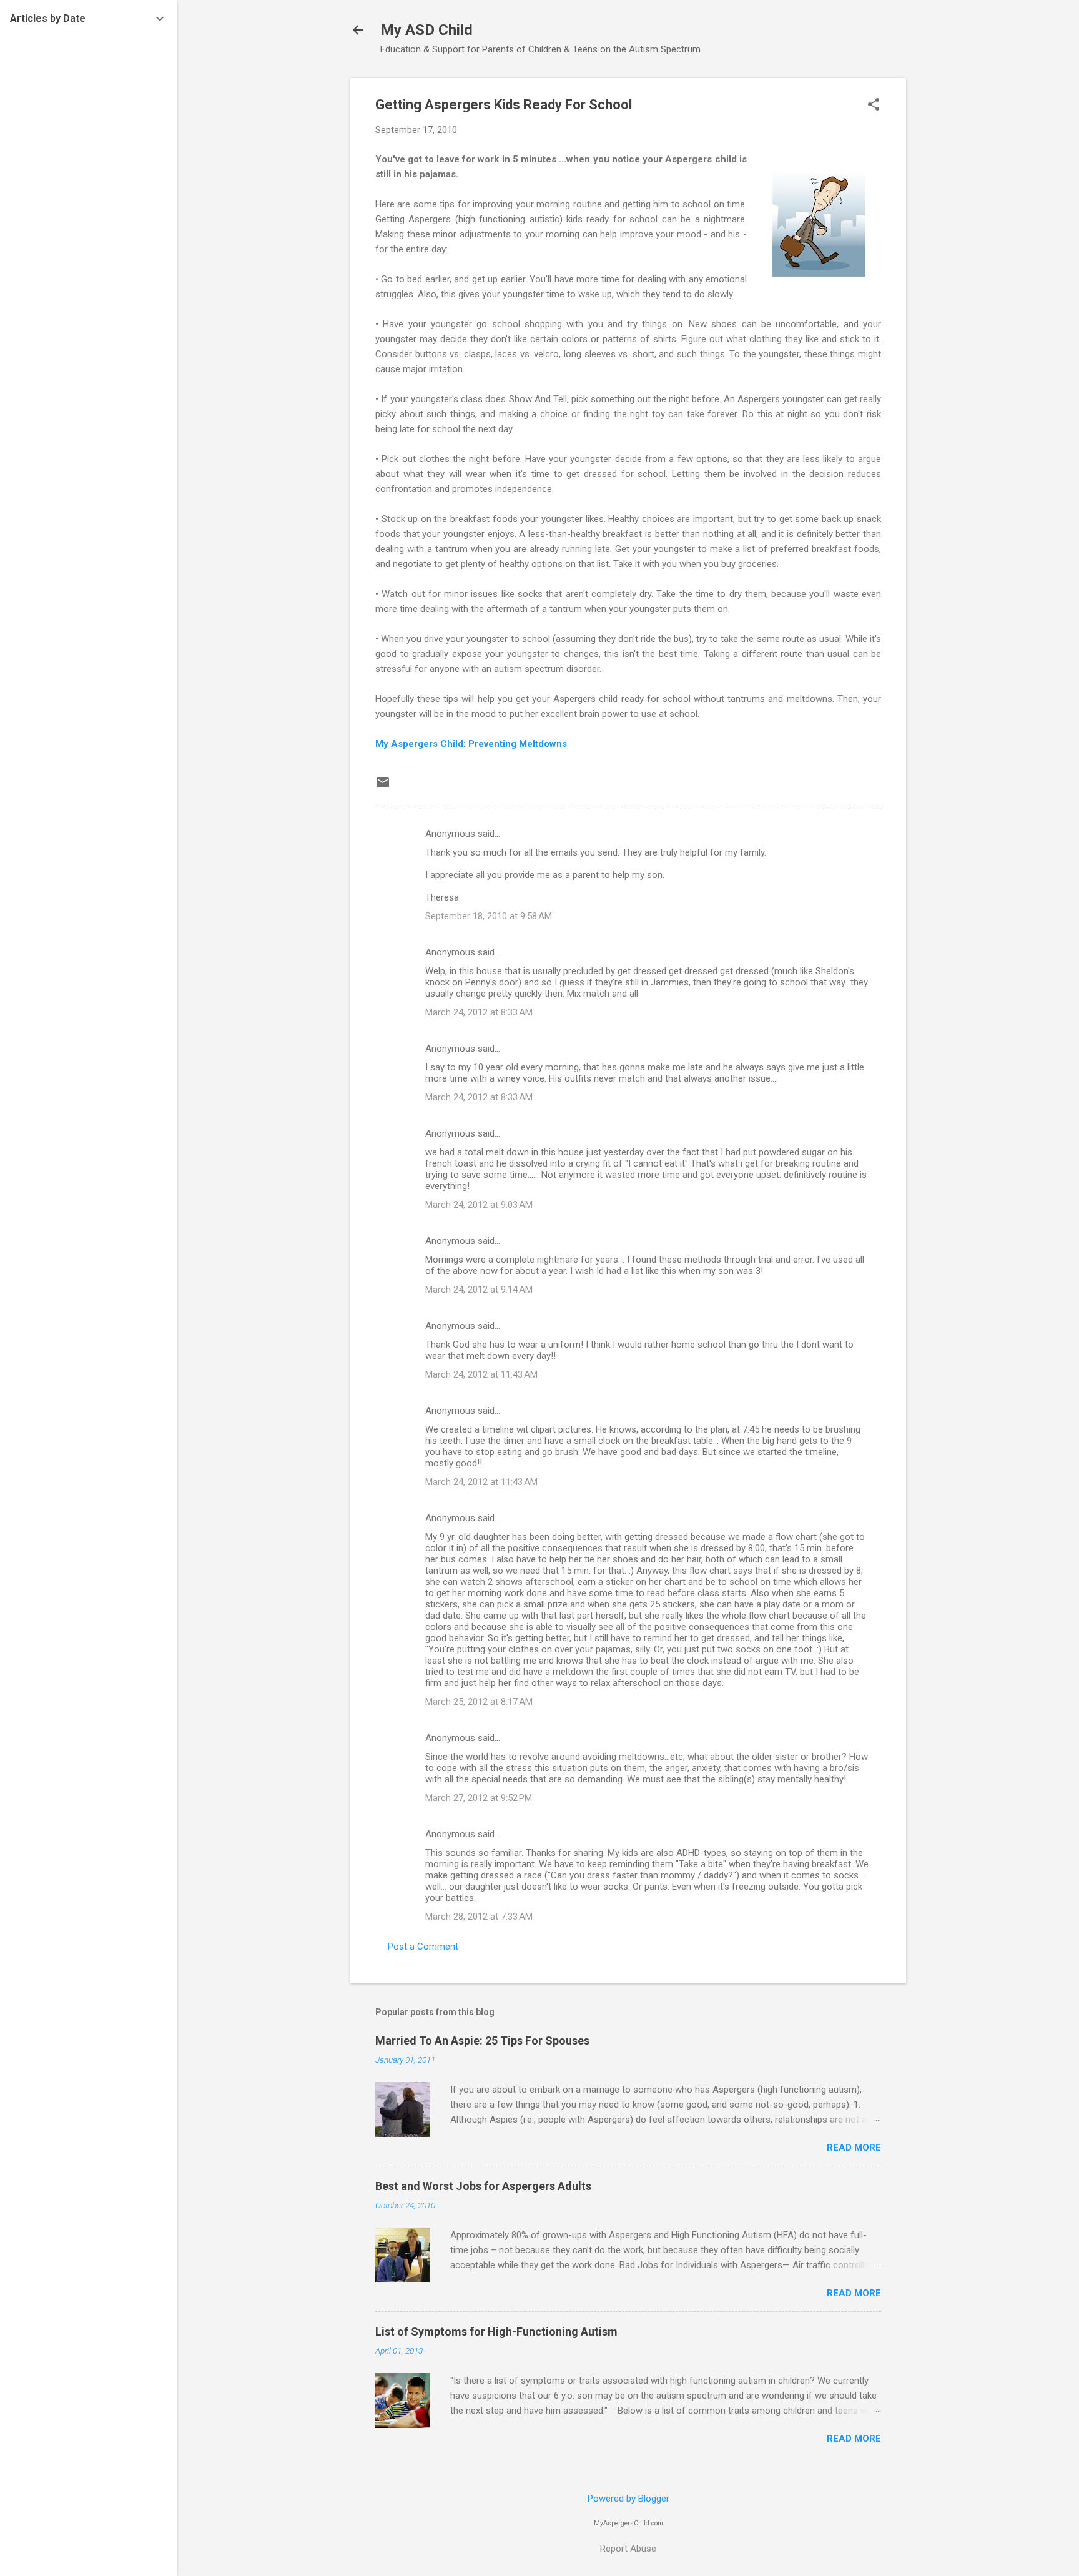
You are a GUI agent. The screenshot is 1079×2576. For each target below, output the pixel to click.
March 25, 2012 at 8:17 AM (479, 1702)
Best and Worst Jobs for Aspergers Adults (483, 2186)
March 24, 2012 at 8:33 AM (479, 1012)
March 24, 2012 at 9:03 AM (479, 1205)
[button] (874, 106)
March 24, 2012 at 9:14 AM (479, 1290)
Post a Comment (423, 1947)
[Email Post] (383, 787)
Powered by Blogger (628, 2499)
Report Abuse (628, 2549)
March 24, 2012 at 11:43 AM (481, 1374)
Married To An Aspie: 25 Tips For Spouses (482, 2041)
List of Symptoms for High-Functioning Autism (496, 2332)
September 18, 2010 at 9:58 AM (489, 916)
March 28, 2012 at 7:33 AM (479, 1917)
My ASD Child (426, 30)
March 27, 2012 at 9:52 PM (479, 1798)
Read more (854, 2148)
